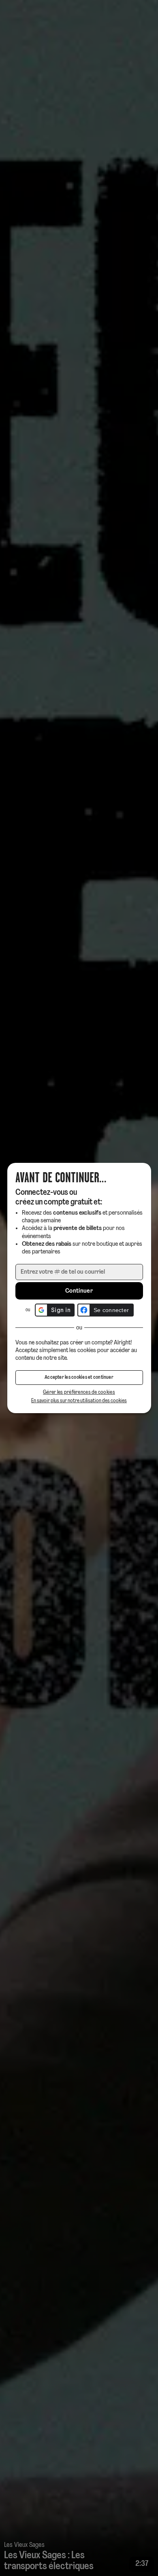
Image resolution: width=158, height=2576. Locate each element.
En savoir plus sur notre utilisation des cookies (79, 1401)
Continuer (79, 1291)
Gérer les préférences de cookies (79, 1392)
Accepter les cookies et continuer (79, 1378)
